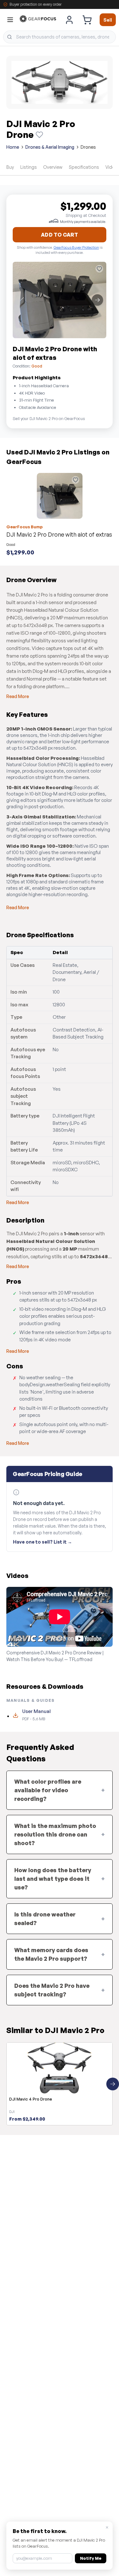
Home (13, 147)
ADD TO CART (60, 235)
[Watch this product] (39, 135)
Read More (18, 696)
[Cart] (87, 20)
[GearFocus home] (38, 20)
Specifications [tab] (84, 167)
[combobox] (60, 37)
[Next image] (97, 300)
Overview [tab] (53, 167)
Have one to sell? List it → (43, 1542)
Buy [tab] (10, 167)
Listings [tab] (29, 167)
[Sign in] (69, 20)
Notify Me (91, 2558)
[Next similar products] (113, 2084)
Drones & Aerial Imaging (50, 147)
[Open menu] (10, 20)
